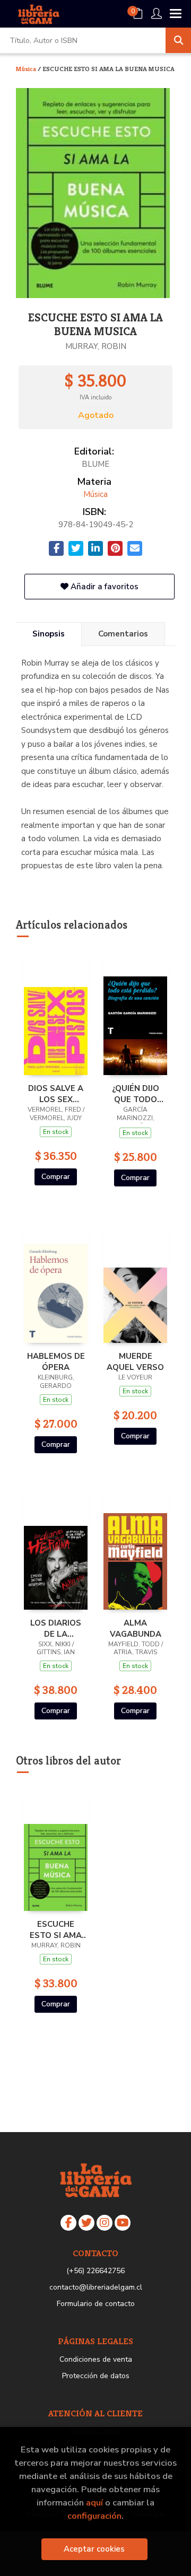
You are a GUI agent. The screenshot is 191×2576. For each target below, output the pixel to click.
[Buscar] (178, 40)
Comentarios (123, 634)
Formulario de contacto (96, 2304)
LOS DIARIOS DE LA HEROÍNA (56, 1628)
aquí (94, 2503)
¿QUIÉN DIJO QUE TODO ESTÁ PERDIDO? (136, 1094)
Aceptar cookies (94, 2549)
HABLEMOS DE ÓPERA (56, 1361)
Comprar (56, 1177)
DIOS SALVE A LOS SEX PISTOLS (56, 1094)
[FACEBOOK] (68, 2223)
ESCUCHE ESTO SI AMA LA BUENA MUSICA (56, 1929)
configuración (94, 2516)
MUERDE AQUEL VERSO (135, 1361)
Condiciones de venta (96, 2359)
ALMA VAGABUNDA (136, 1628)
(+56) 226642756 (95, 2271)
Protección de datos (96, 2376)
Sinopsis (49, 634)
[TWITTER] (86, 2223)
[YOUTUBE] (123, 2223)
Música (27, 69)
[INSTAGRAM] (105, 2223)
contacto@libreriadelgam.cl (96, 2287)
